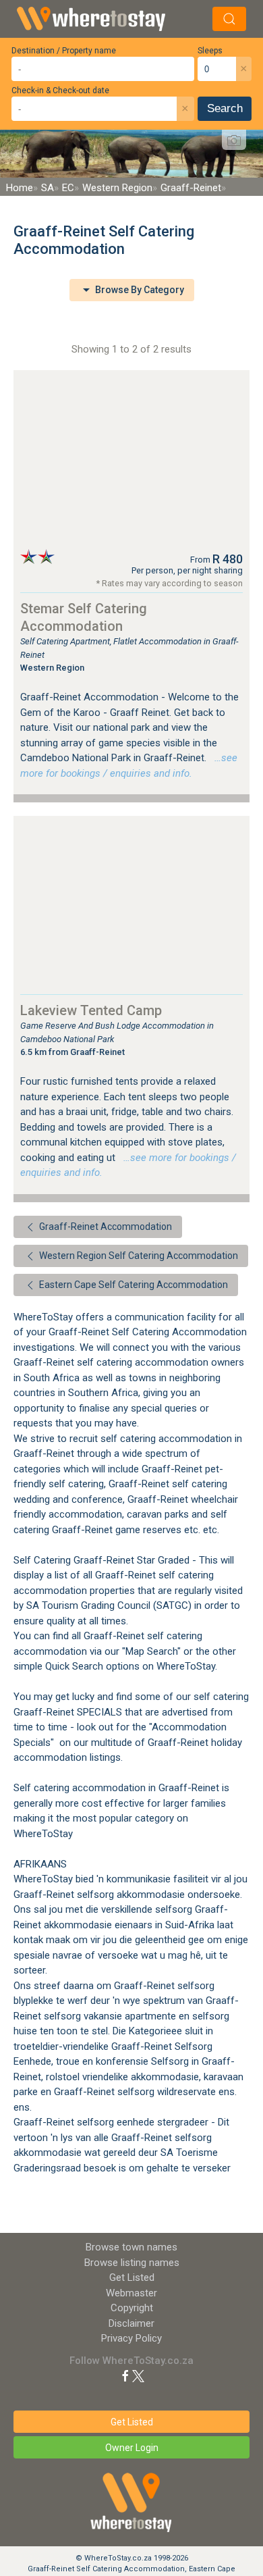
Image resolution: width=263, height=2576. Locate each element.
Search (225, 108)
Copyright (132, 2308)
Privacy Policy (131, 2338)
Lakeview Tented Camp (91, 1010)
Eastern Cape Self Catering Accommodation (133, 1285)
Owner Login (132, 2448)
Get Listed (132, 2277)
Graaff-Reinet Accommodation (105, 1227)
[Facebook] (125, 2375)
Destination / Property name (64, 51)
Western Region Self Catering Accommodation (138, 1256)
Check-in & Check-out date (60, 91)
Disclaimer (131, 2323)
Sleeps (210, 51)
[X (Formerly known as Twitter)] (138, 2375)
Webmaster (131, 2293)
